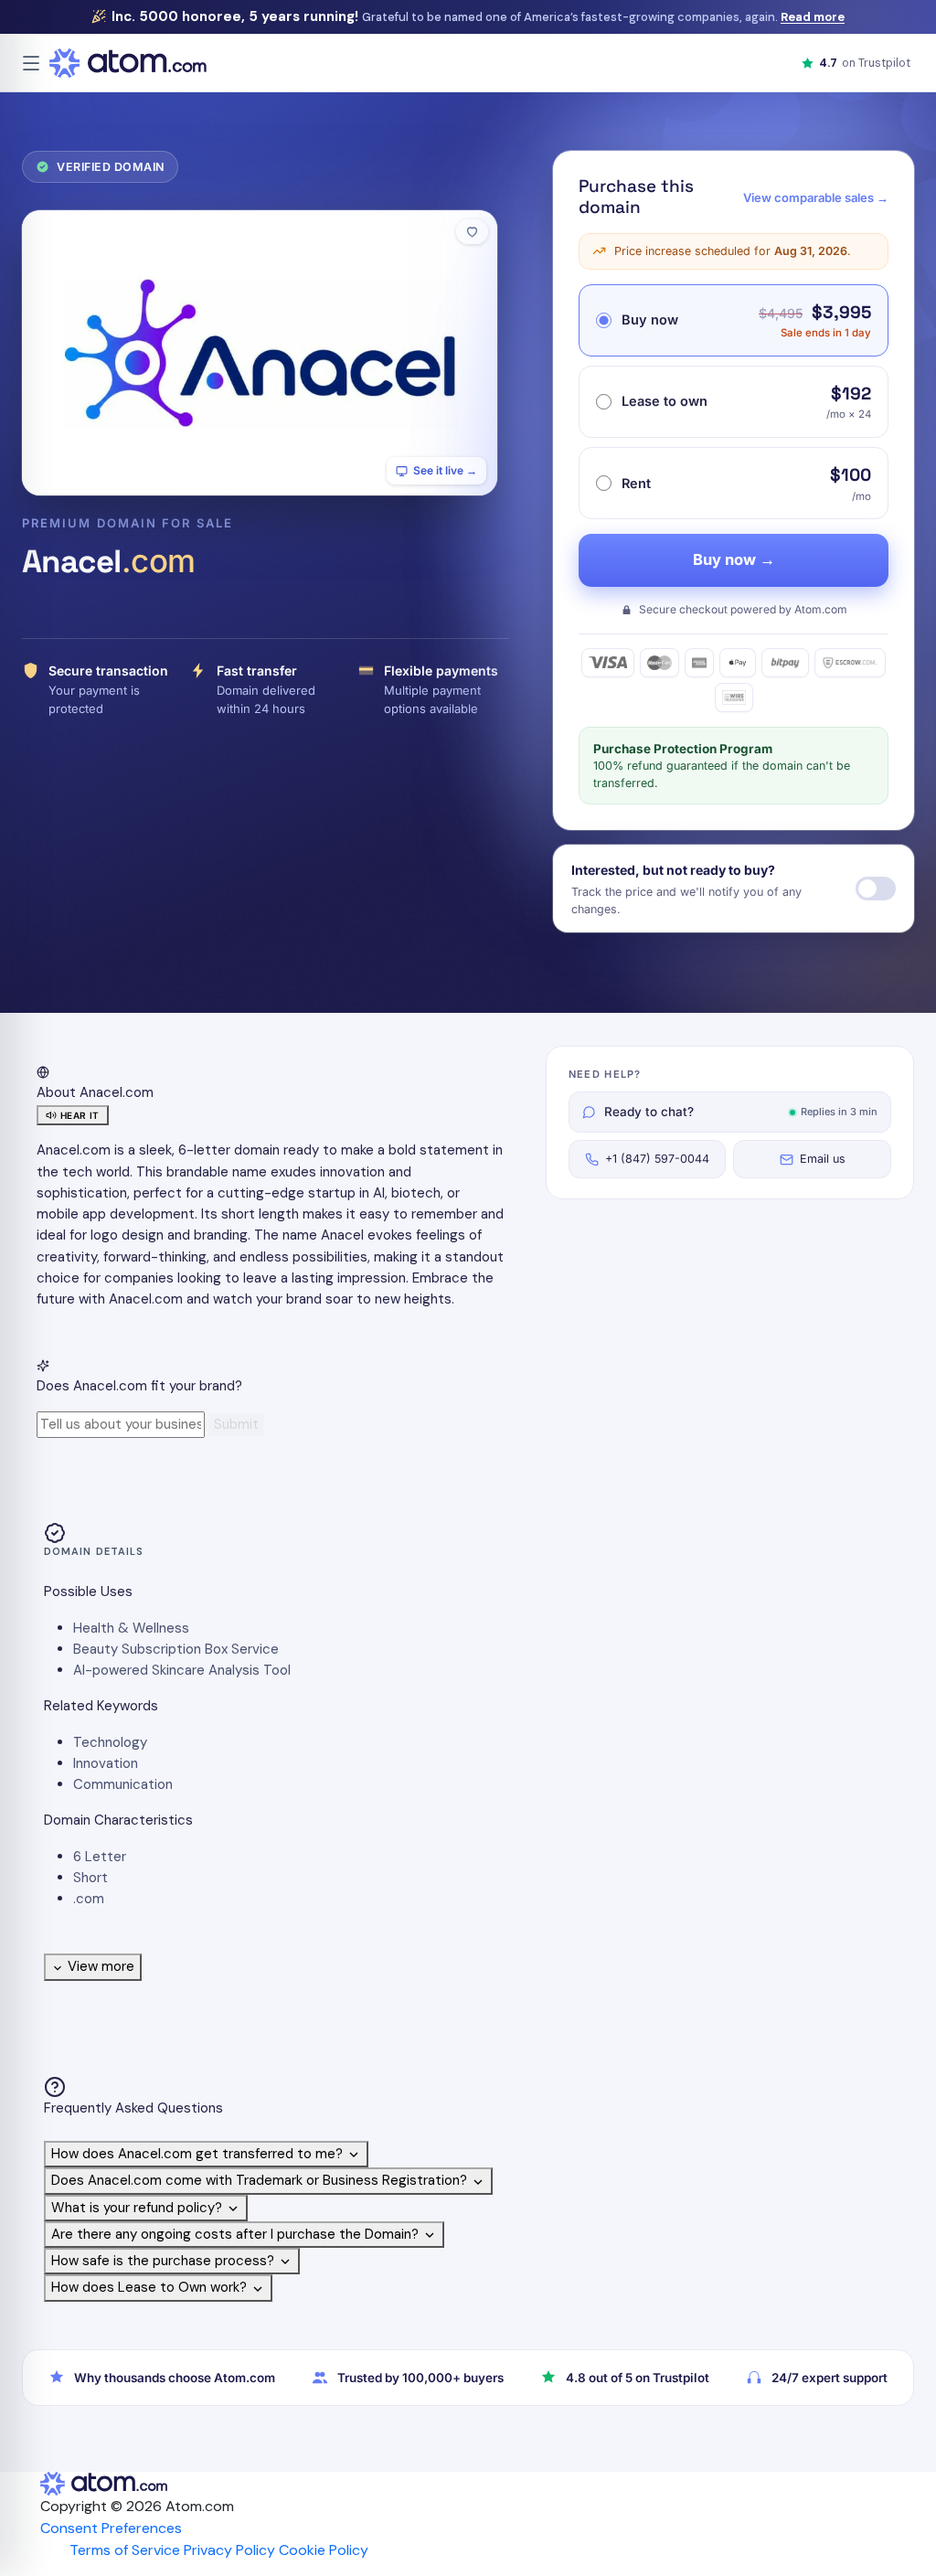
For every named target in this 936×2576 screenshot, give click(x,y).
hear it (80, 1115)
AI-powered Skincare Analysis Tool (182, 1670)
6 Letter (100, 1857)
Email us (823, 1159)
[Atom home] (128, 63)
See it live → (445, 470)
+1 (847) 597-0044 (657, 1159)
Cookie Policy (324, 2550)
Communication (123, 1784)
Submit (236, 1424)
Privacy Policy (229, 2550)
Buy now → (734, 559)
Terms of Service (125, 2550)
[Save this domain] (472, 232)
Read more (813, 17)
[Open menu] (31, 63)
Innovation (106, 1763)
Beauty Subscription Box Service (176, 1649)
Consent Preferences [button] (111, 2528)
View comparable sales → (816, 197)
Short (90, 1878)
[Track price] (876, 889)
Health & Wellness (131, 1628)
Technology (110, 1742)
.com (89, 1899)
